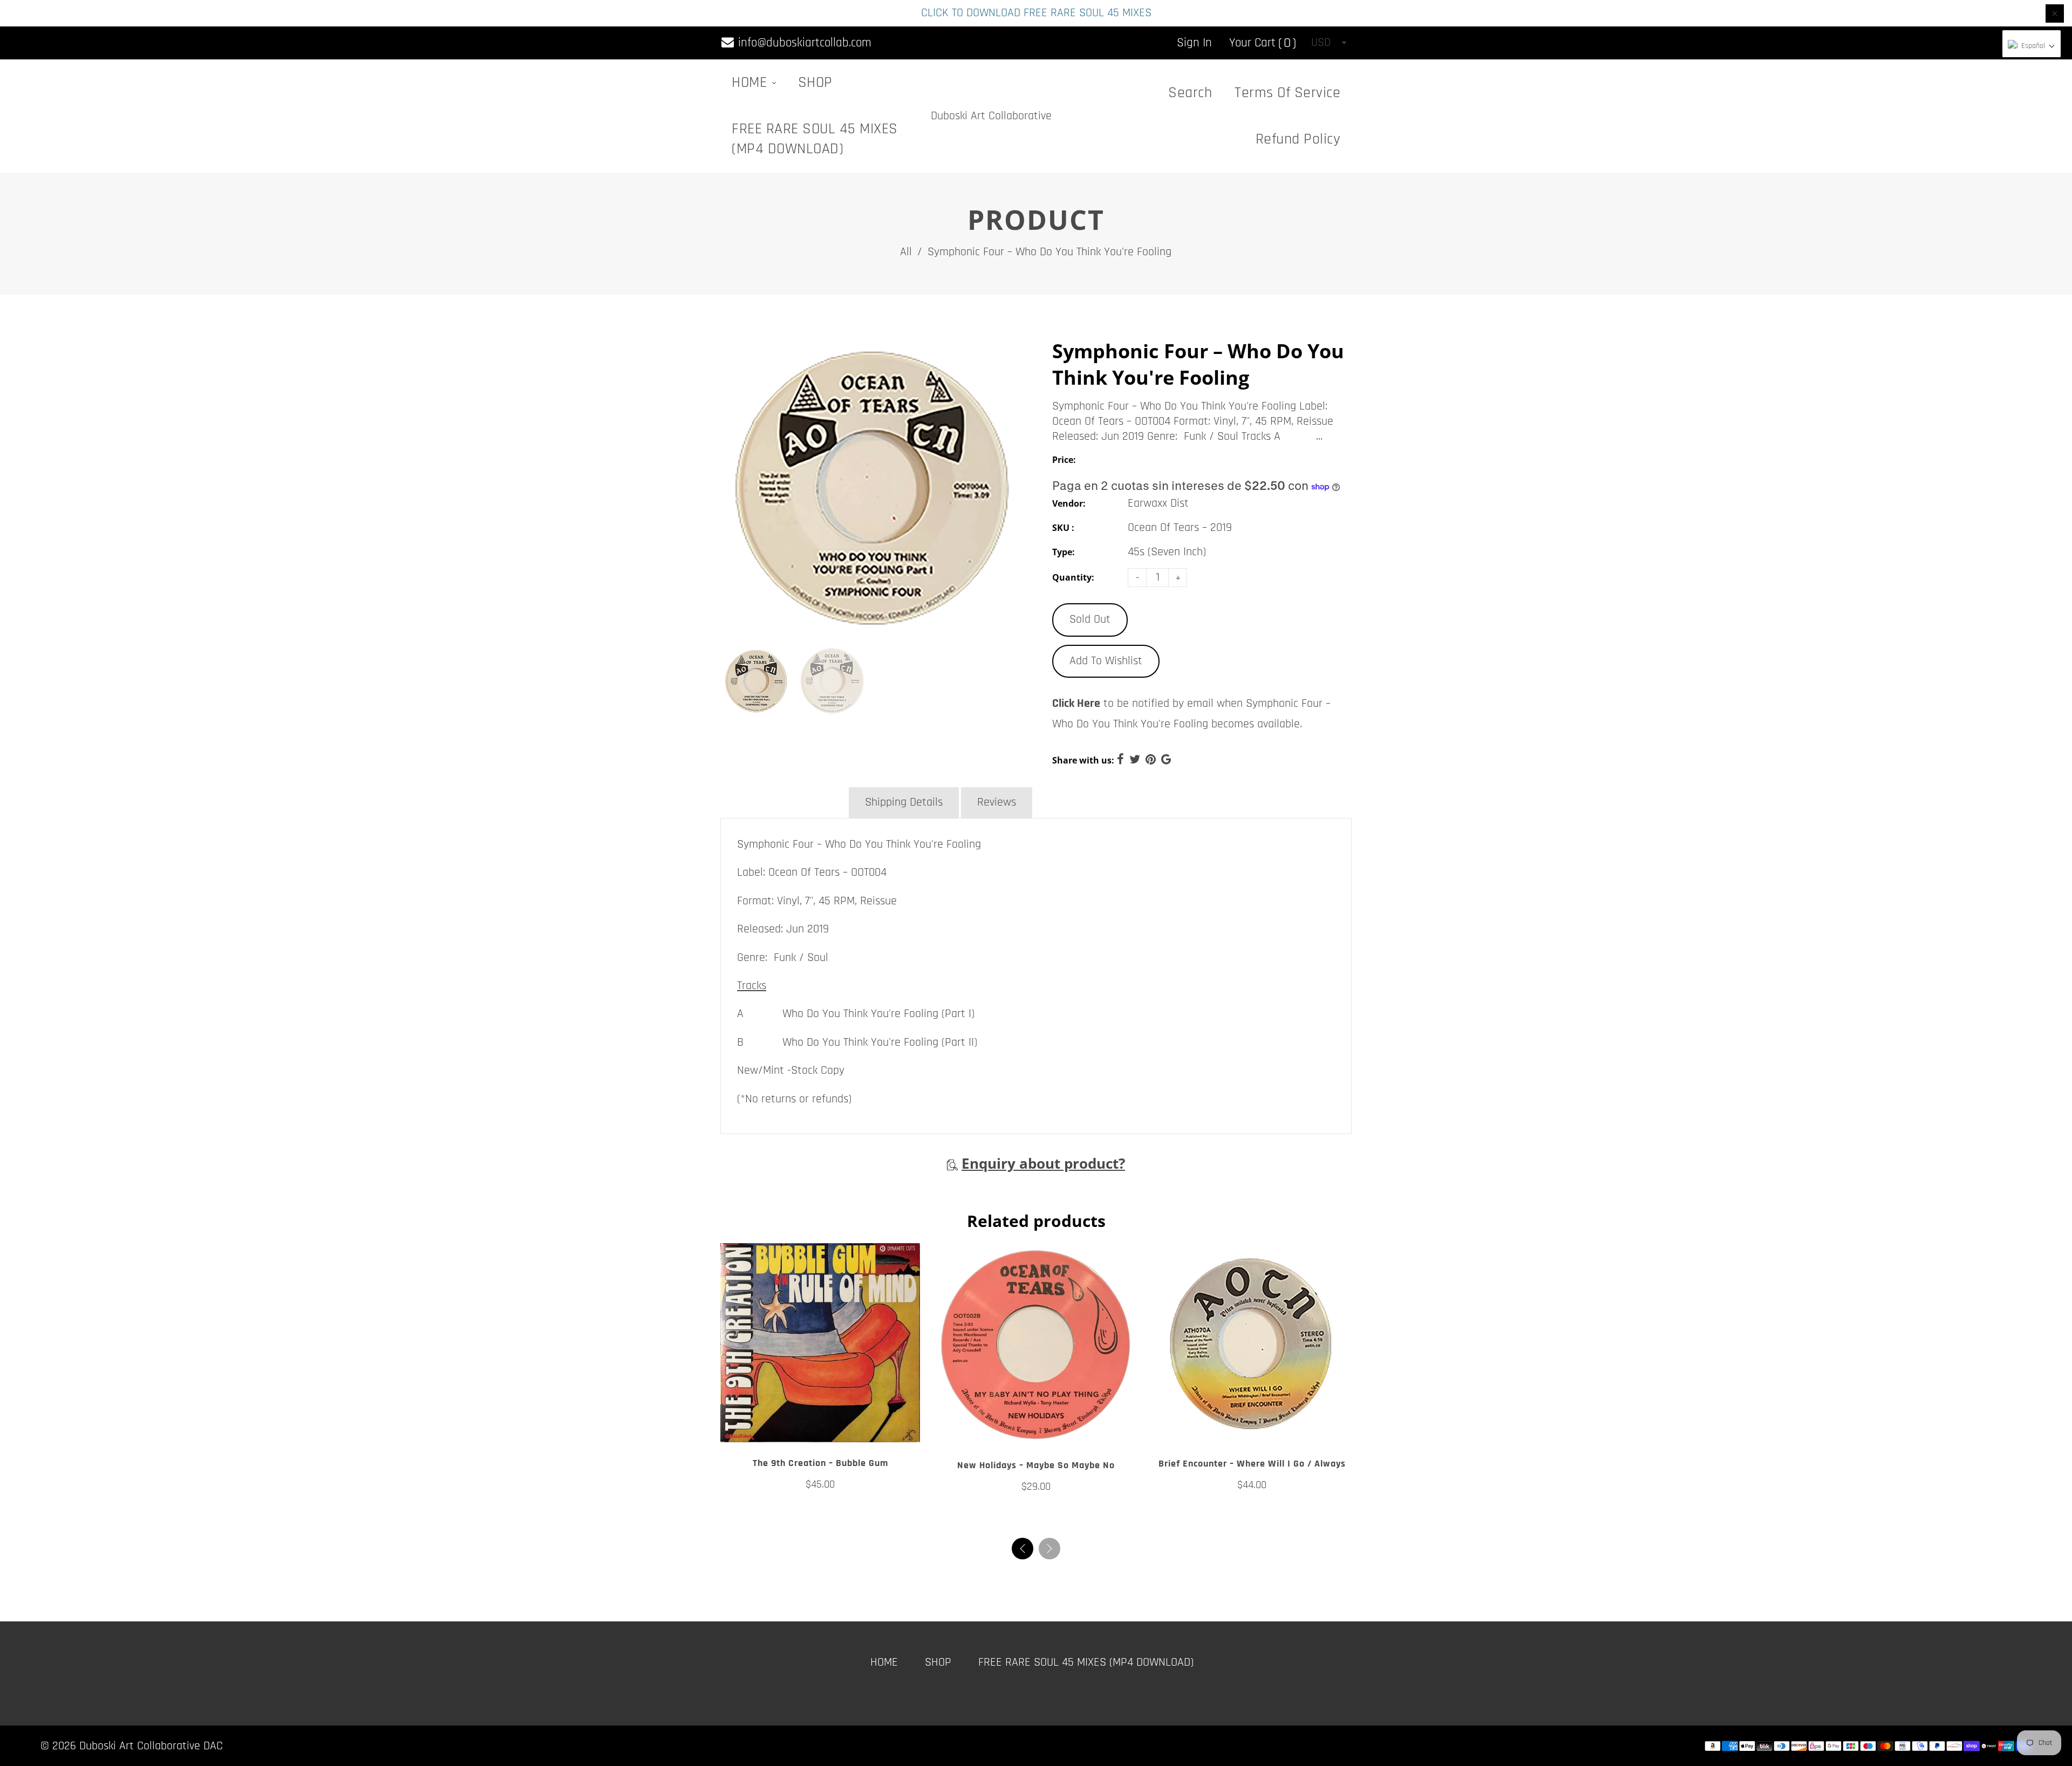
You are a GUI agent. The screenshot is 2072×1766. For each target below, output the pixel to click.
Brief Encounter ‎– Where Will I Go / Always (1252, 1464)
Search (1190, 93)
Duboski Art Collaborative (991, 116)
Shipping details (904, 802)
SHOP (815, 83)
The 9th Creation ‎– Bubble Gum (820, 1463)
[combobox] (1328, 43)
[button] (1049, 1549)
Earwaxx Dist (1158, 503)
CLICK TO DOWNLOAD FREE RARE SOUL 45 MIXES (1036, 13)
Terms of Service (1287, 93)
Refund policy (1298, 139)
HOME (751, 83)
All (906, 252)
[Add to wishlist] (820, 1430)
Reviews (997, 802)
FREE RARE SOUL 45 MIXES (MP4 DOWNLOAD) (815, 139)
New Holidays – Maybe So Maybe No (1036, 1465)
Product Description (783, 802)
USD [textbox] (1321, 43)
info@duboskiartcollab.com (803, 43)
